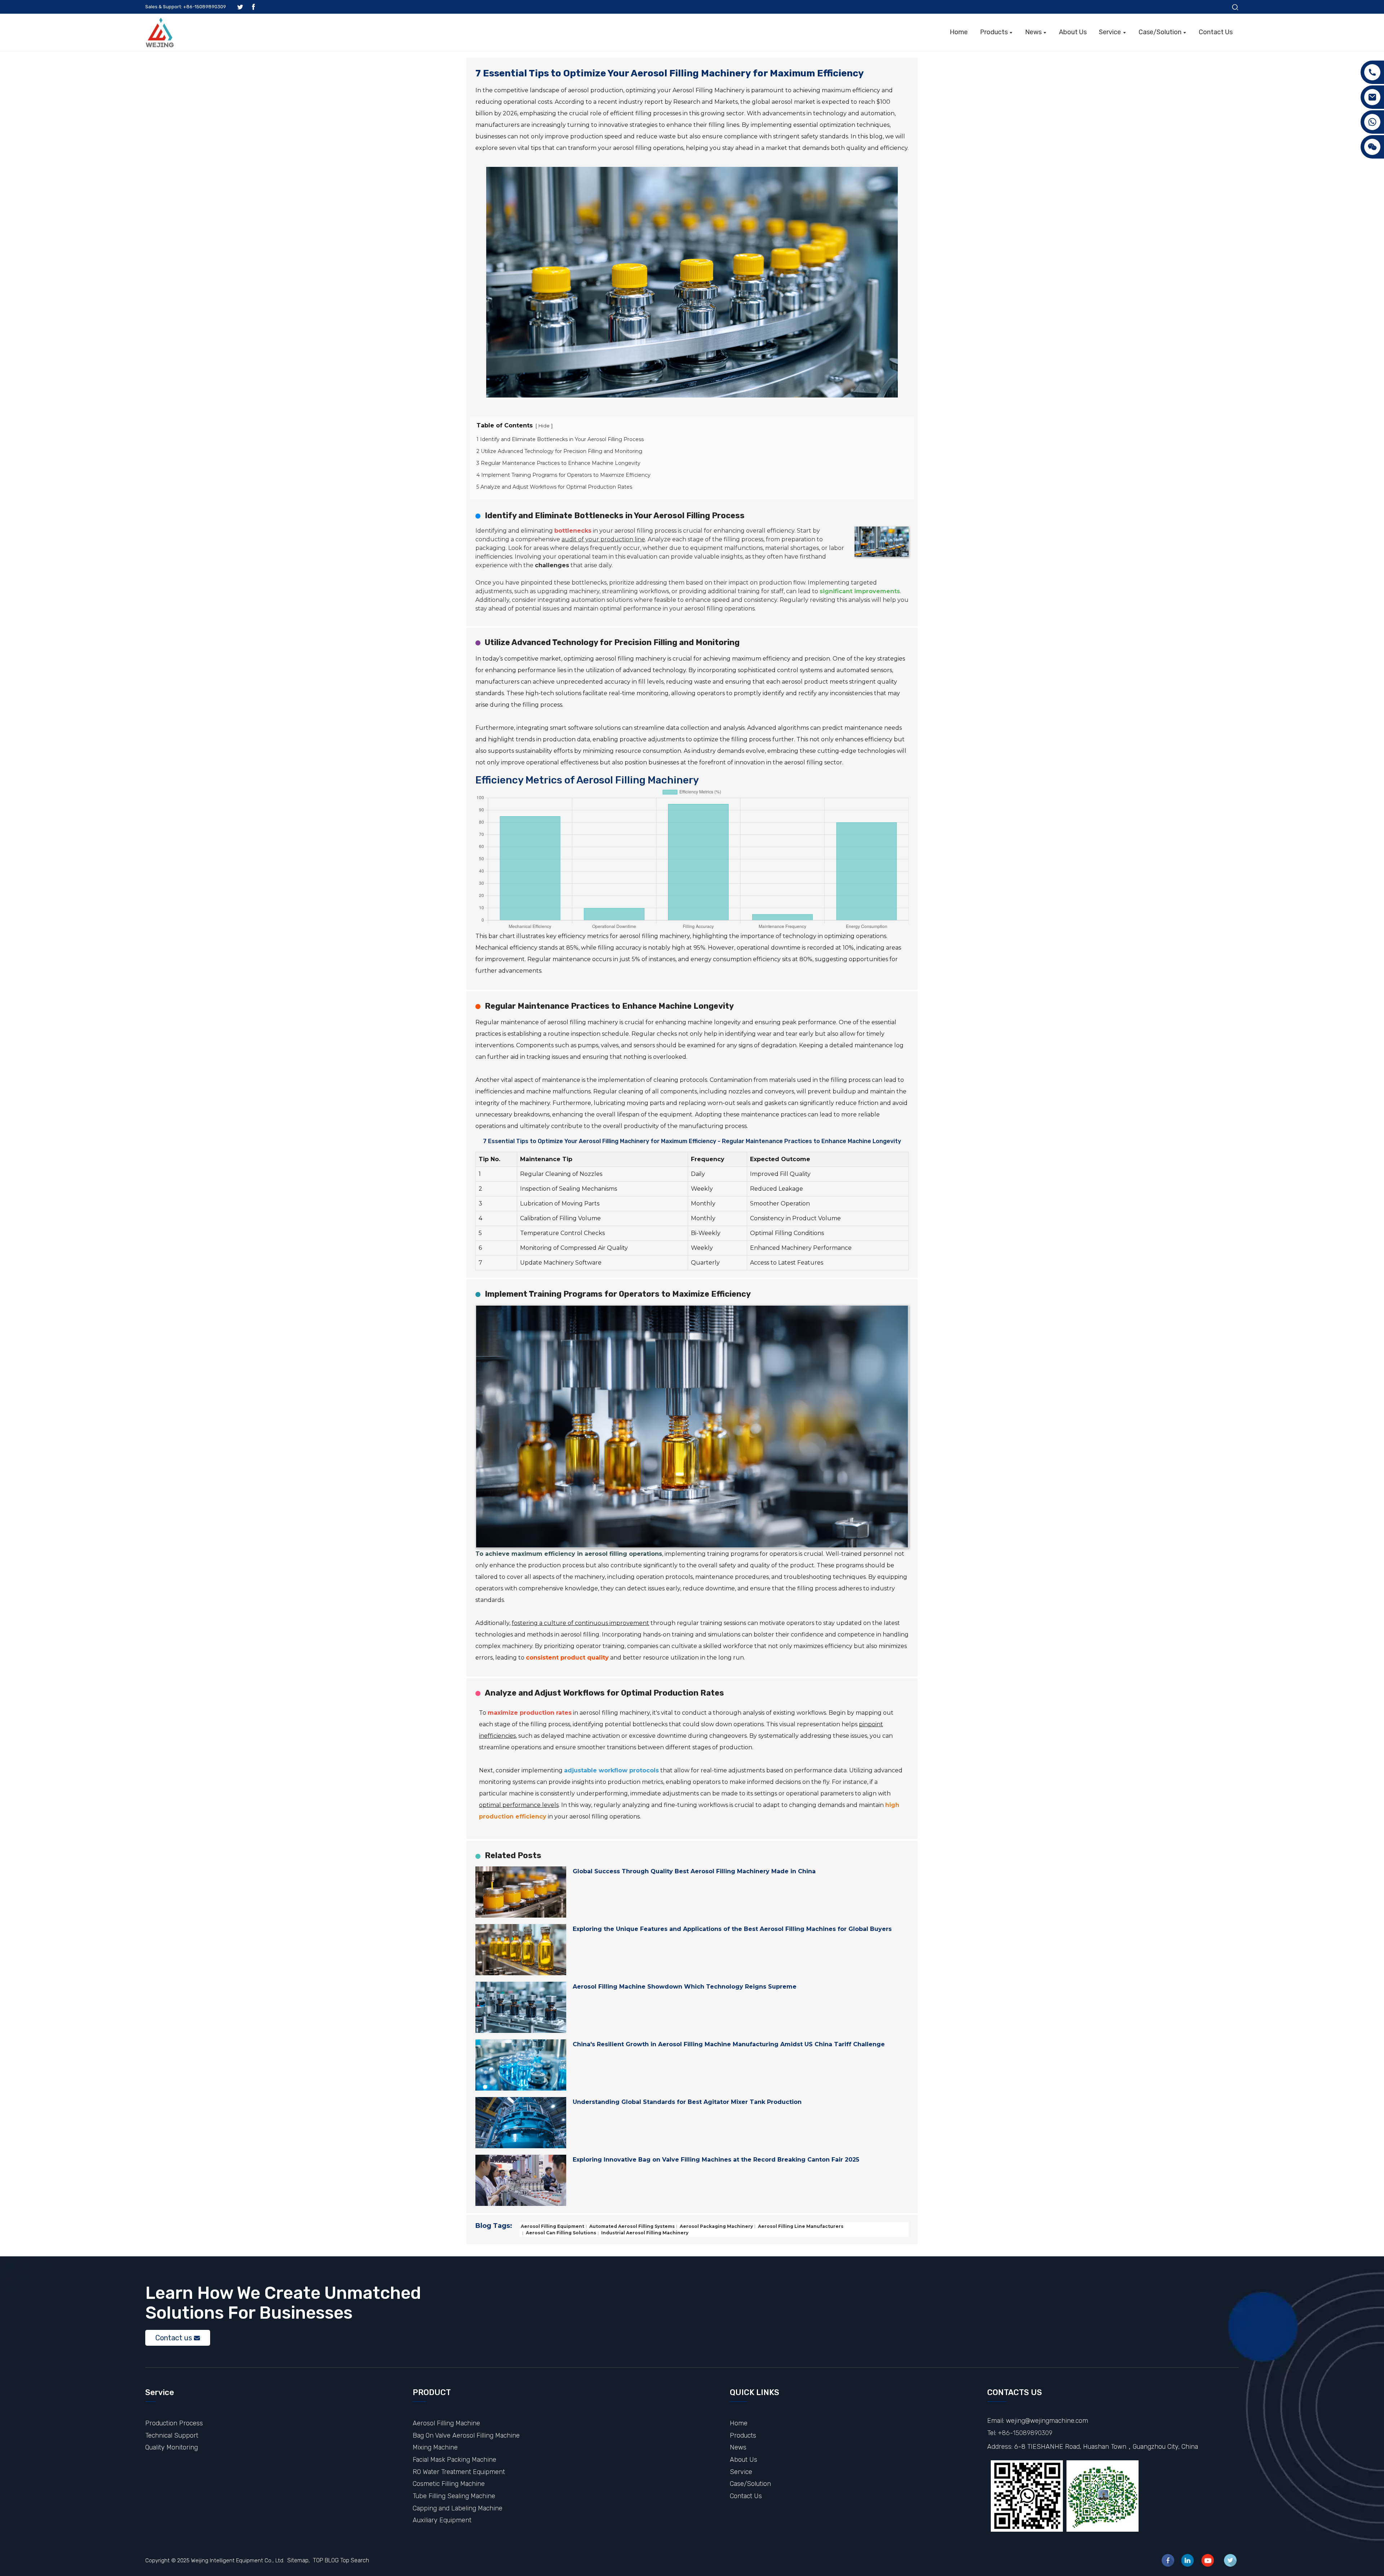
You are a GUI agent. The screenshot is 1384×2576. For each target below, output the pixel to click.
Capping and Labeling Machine (458, 2508)
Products (743, 2435)
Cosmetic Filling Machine (449, 2484)
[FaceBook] (1168, 2560)
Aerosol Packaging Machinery (716, 2226)
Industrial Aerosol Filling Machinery (644, 2233)
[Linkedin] (1188, 2560)
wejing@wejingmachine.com (1047, 2420)
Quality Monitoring (172, 2447)
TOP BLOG (326, 2560)
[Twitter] (1230, 2560)
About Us (744, 2459)
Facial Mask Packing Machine (454, 2459)
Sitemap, (299, 2560)
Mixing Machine (435, 2447)
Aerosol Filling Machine (446, 2423)
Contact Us (746, 2496)
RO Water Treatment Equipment (459, 2472)
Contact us (174, 2338)
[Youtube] (1208, 2560)
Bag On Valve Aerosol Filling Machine (466, 2435)
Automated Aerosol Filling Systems (631, 2226)
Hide (544, 426)
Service (741, 2472)
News (738, 2447)
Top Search (355, 2560)
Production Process (174, 2423)
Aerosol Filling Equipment (553, 2226)
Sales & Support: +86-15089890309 (186, 7)
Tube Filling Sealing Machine (454, 2496)
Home (739, 2423)
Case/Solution (750, 2484)
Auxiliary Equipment (442, 2520)
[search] (1235, 7)
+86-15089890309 (1025, 2433)
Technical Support (172, 2435)
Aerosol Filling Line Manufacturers (800, 2226)
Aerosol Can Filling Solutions (560, 2233)
